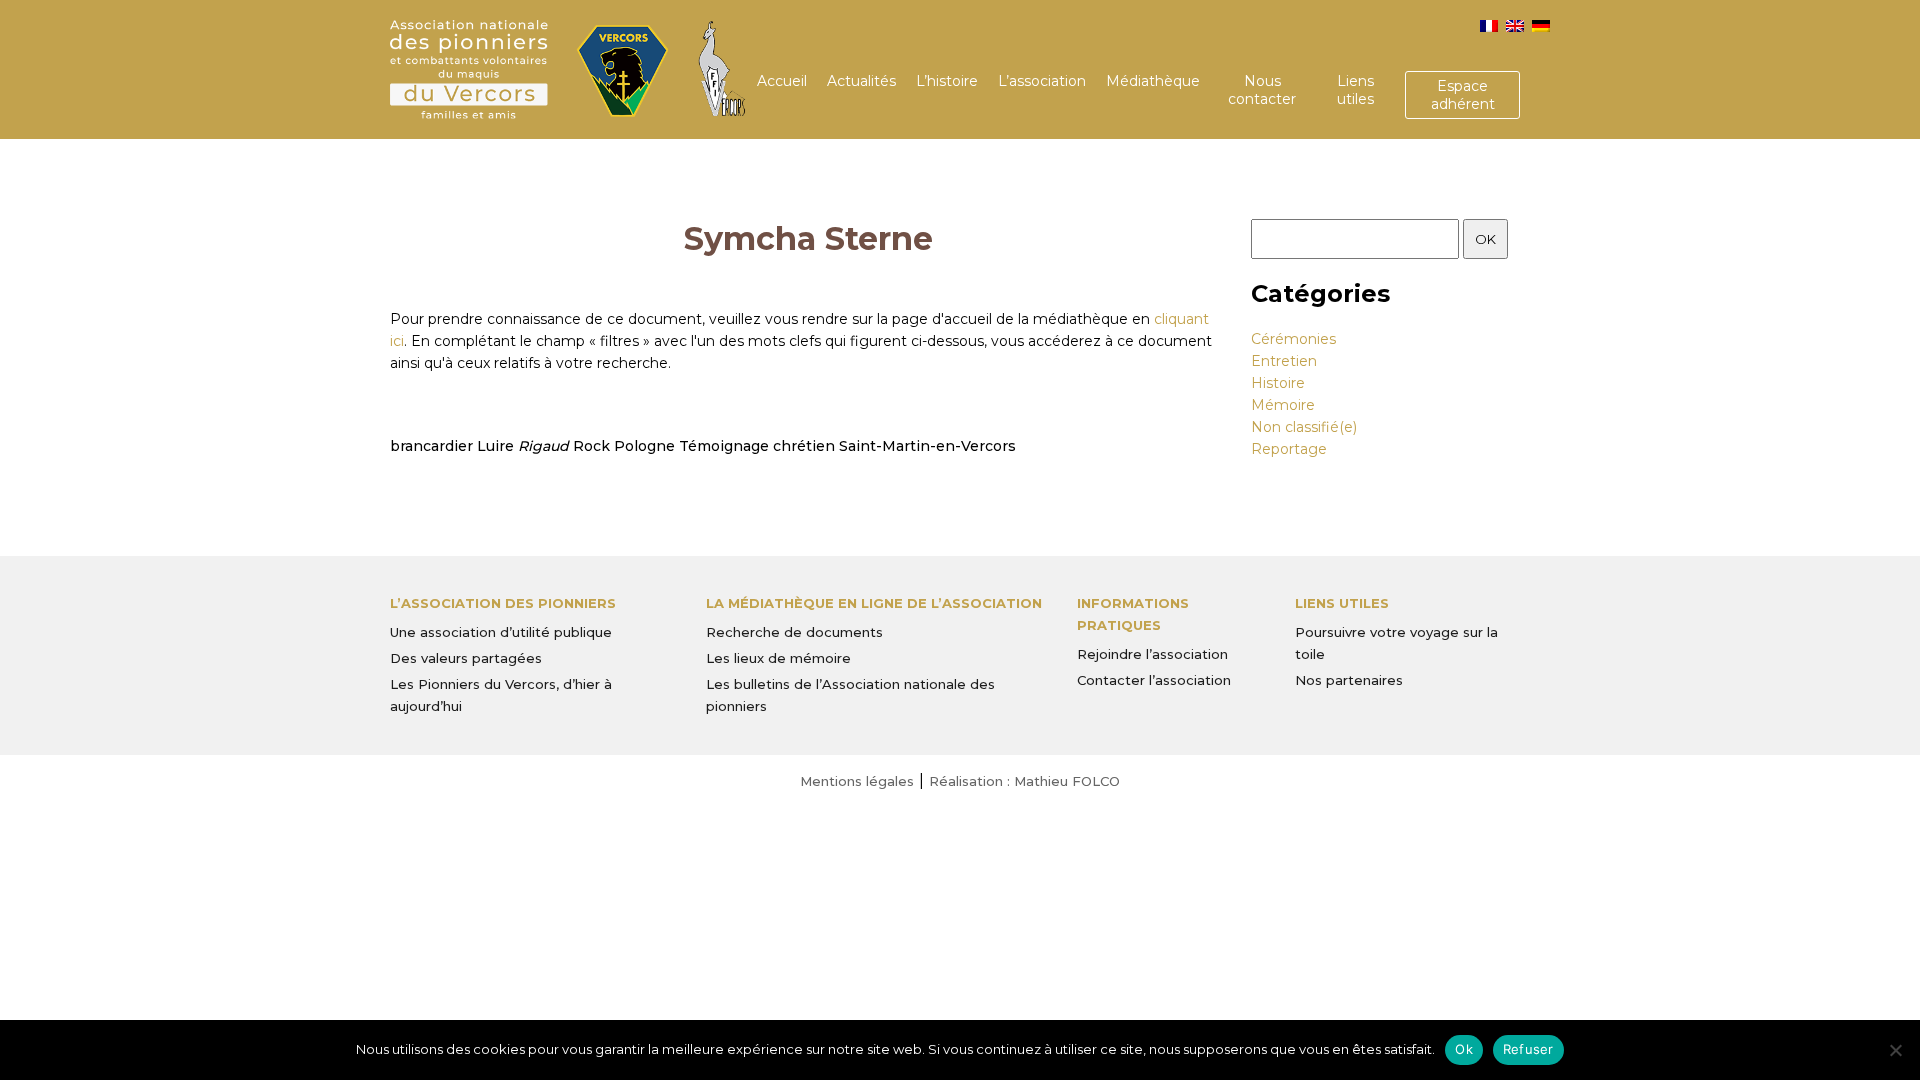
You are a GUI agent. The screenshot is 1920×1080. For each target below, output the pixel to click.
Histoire (1278, 383)
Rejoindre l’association (1152, 654)
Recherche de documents (794, 632)
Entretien (1284, 361)
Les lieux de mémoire (778, 658)
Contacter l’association (1154, 680)
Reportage (1289, 449)
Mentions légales (857, 781)
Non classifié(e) (1304, 427)
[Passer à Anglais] (1515, 26)
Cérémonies (1293, 339)
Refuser (1528, 1049)
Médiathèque (1153, 81)
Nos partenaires (1349, 680)
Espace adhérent (1463, 95)
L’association (1042, 81)
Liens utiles (1355, 90)
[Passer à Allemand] (1541, 26)
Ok (1464, 1049)
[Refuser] (1895, 1050)
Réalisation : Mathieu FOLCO (1024, 781)
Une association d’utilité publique (501, 632)
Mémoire (1283, 405)
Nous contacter (1262, 90)
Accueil (782, 81)
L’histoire (947, 81)
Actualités (861, 81)
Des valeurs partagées (466, 658)
